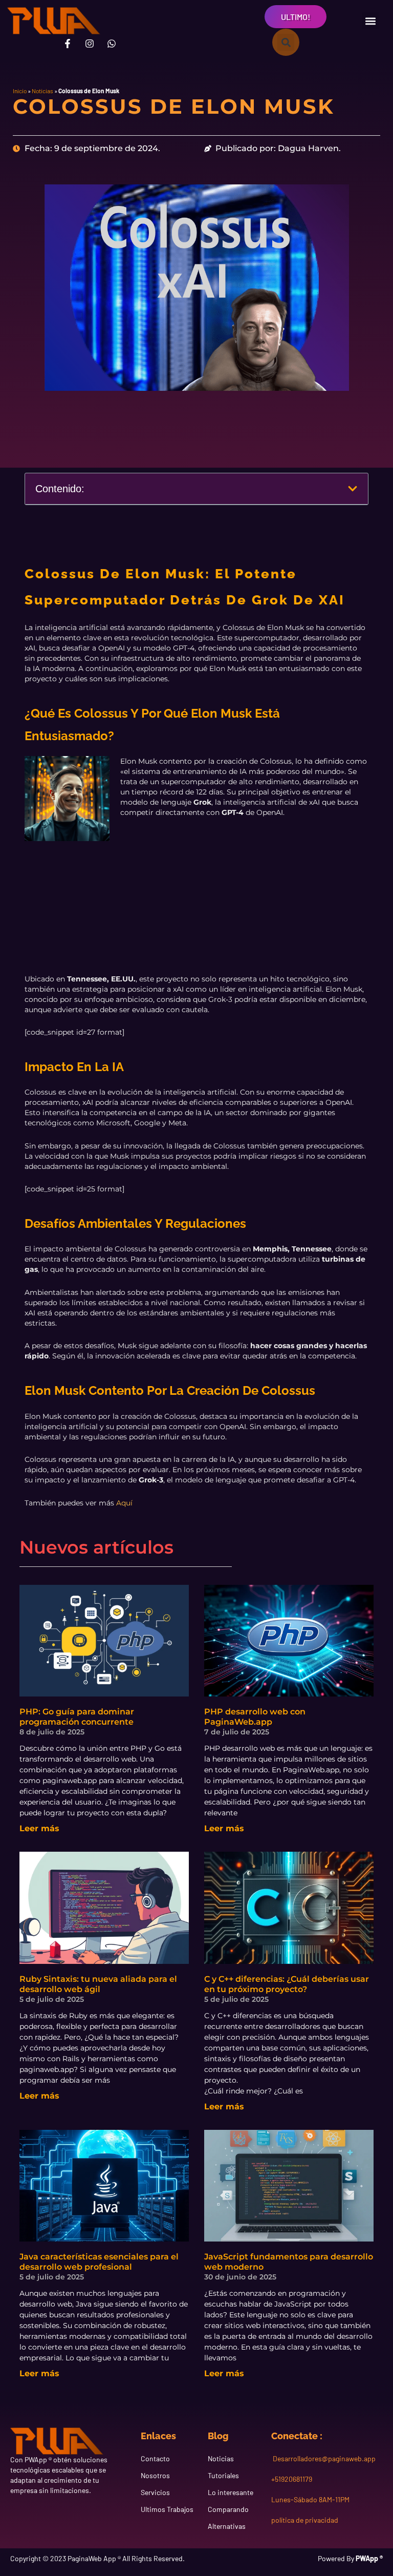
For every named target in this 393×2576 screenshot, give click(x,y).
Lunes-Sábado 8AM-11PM (310, 2499)
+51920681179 (292, 2479)
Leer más (39, 1828)
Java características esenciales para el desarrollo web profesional (99, 2262)
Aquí (124, 1503)
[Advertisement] (197, 913)
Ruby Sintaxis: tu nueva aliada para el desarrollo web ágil (98, 1984)
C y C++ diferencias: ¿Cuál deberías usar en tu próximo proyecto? (287, 1984)
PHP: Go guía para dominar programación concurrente (77, 1717)
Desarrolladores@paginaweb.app (323, 2458)
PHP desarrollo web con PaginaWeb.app (255, 1717)
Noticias (42, 91)
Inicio (20, 91)
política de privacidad (305, 2520)
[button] (370, 21)
